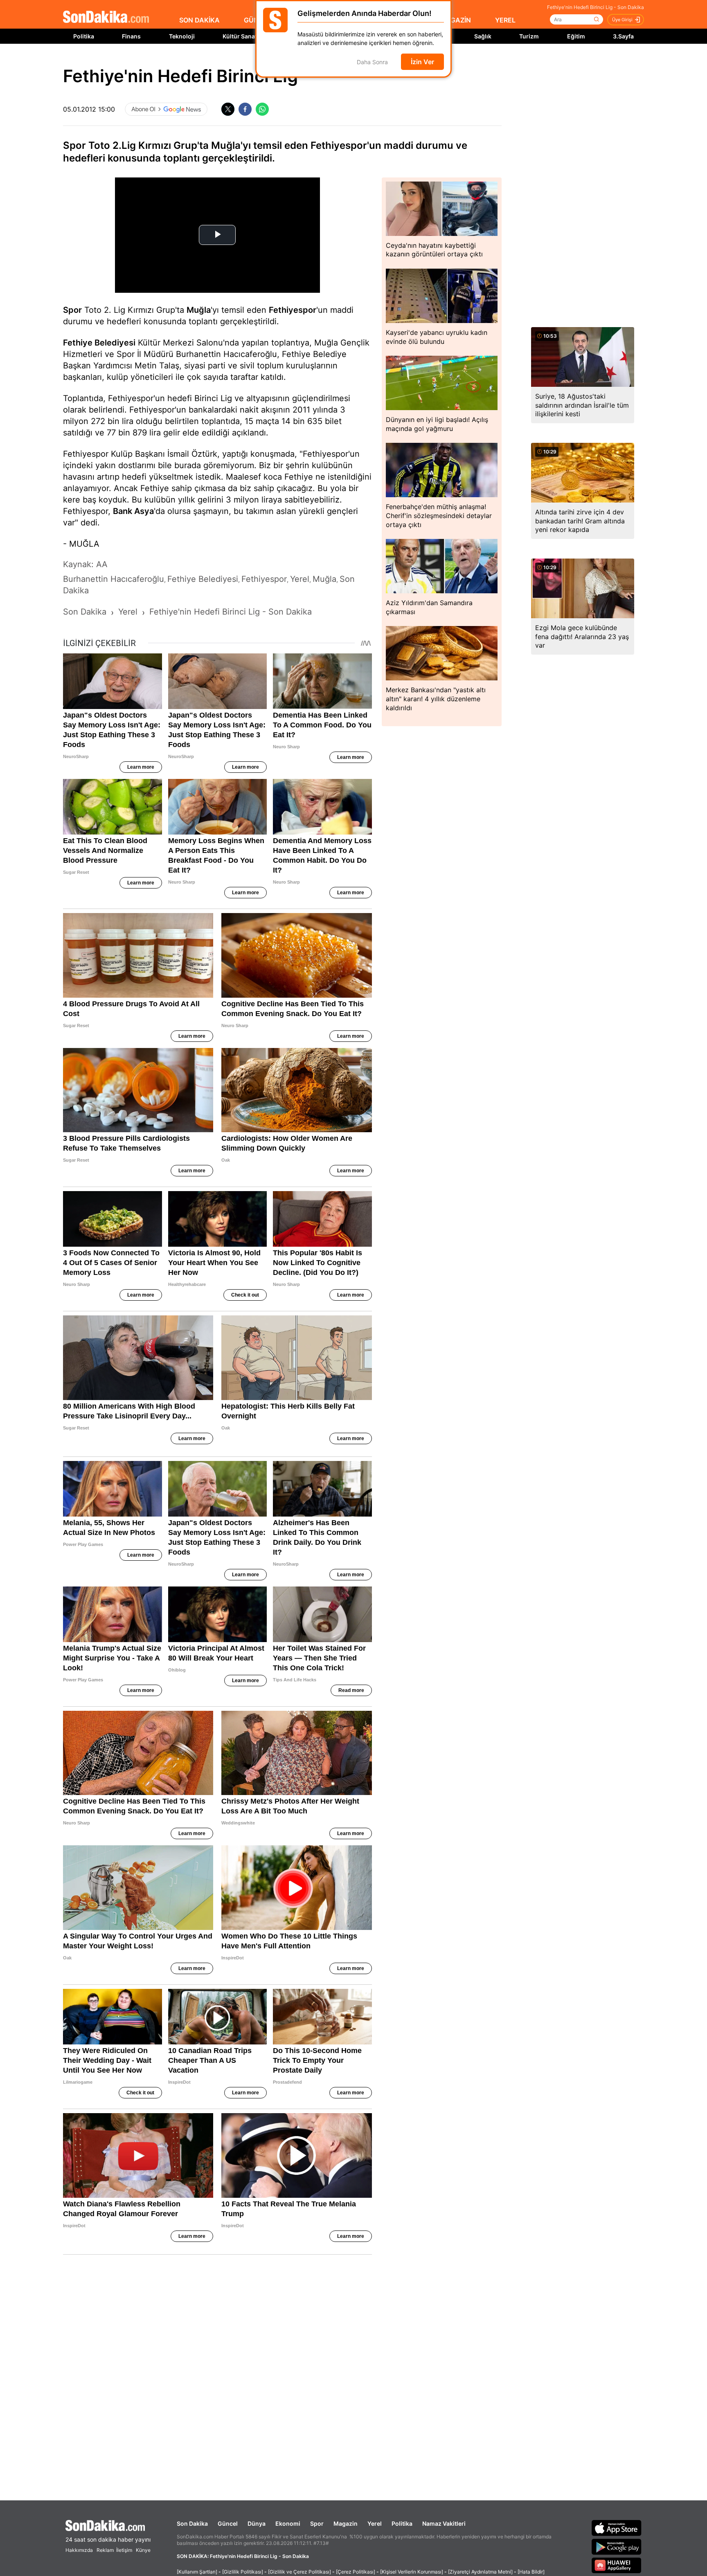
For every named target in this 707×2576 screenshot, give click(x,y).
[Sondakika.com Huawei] (617, 2565)
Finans (131, 36)
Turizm (529, 36)
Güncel (228, 2523)
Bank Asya (133, 511)
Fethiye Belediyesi (99, 343)
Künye (143, 2550)
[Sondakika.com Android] (617, 2547)
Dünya (257, 2523)
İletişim (124, 2550)
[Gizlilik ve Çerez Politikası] (299, 2572)
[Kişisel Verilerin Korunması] (412, 2572)
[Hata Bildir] (531, 2572)
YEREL (505, 20)
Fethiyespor (293, 310)
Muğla (199, 310)
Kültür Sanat (240, 36)
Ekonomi (288, 2523)
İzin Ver (422, 62)
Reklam (105, 2550)
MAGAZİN (455, 20)
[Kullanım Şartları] (197, 2572)
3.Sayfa (623, 36)
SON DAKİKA (199, 20)
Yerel (375, 2523)
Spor (72, 310)
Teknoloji (182, 36)
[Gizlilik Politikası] (243, 2572)
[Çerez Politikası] (356, 2572)
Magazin (346, 2523)
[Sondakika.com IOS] (617, 2528)
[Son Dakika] (106, 17)
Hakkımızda (79, 2550)
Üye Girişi (622, 20)
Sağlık (483, 36)
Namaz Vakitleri (444, 2523)
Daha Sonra (372, 62)
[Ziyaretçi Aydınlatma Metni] (480, 2572)
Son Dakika (192, 2523)
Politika (84, 36)
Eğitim (576, 36)
